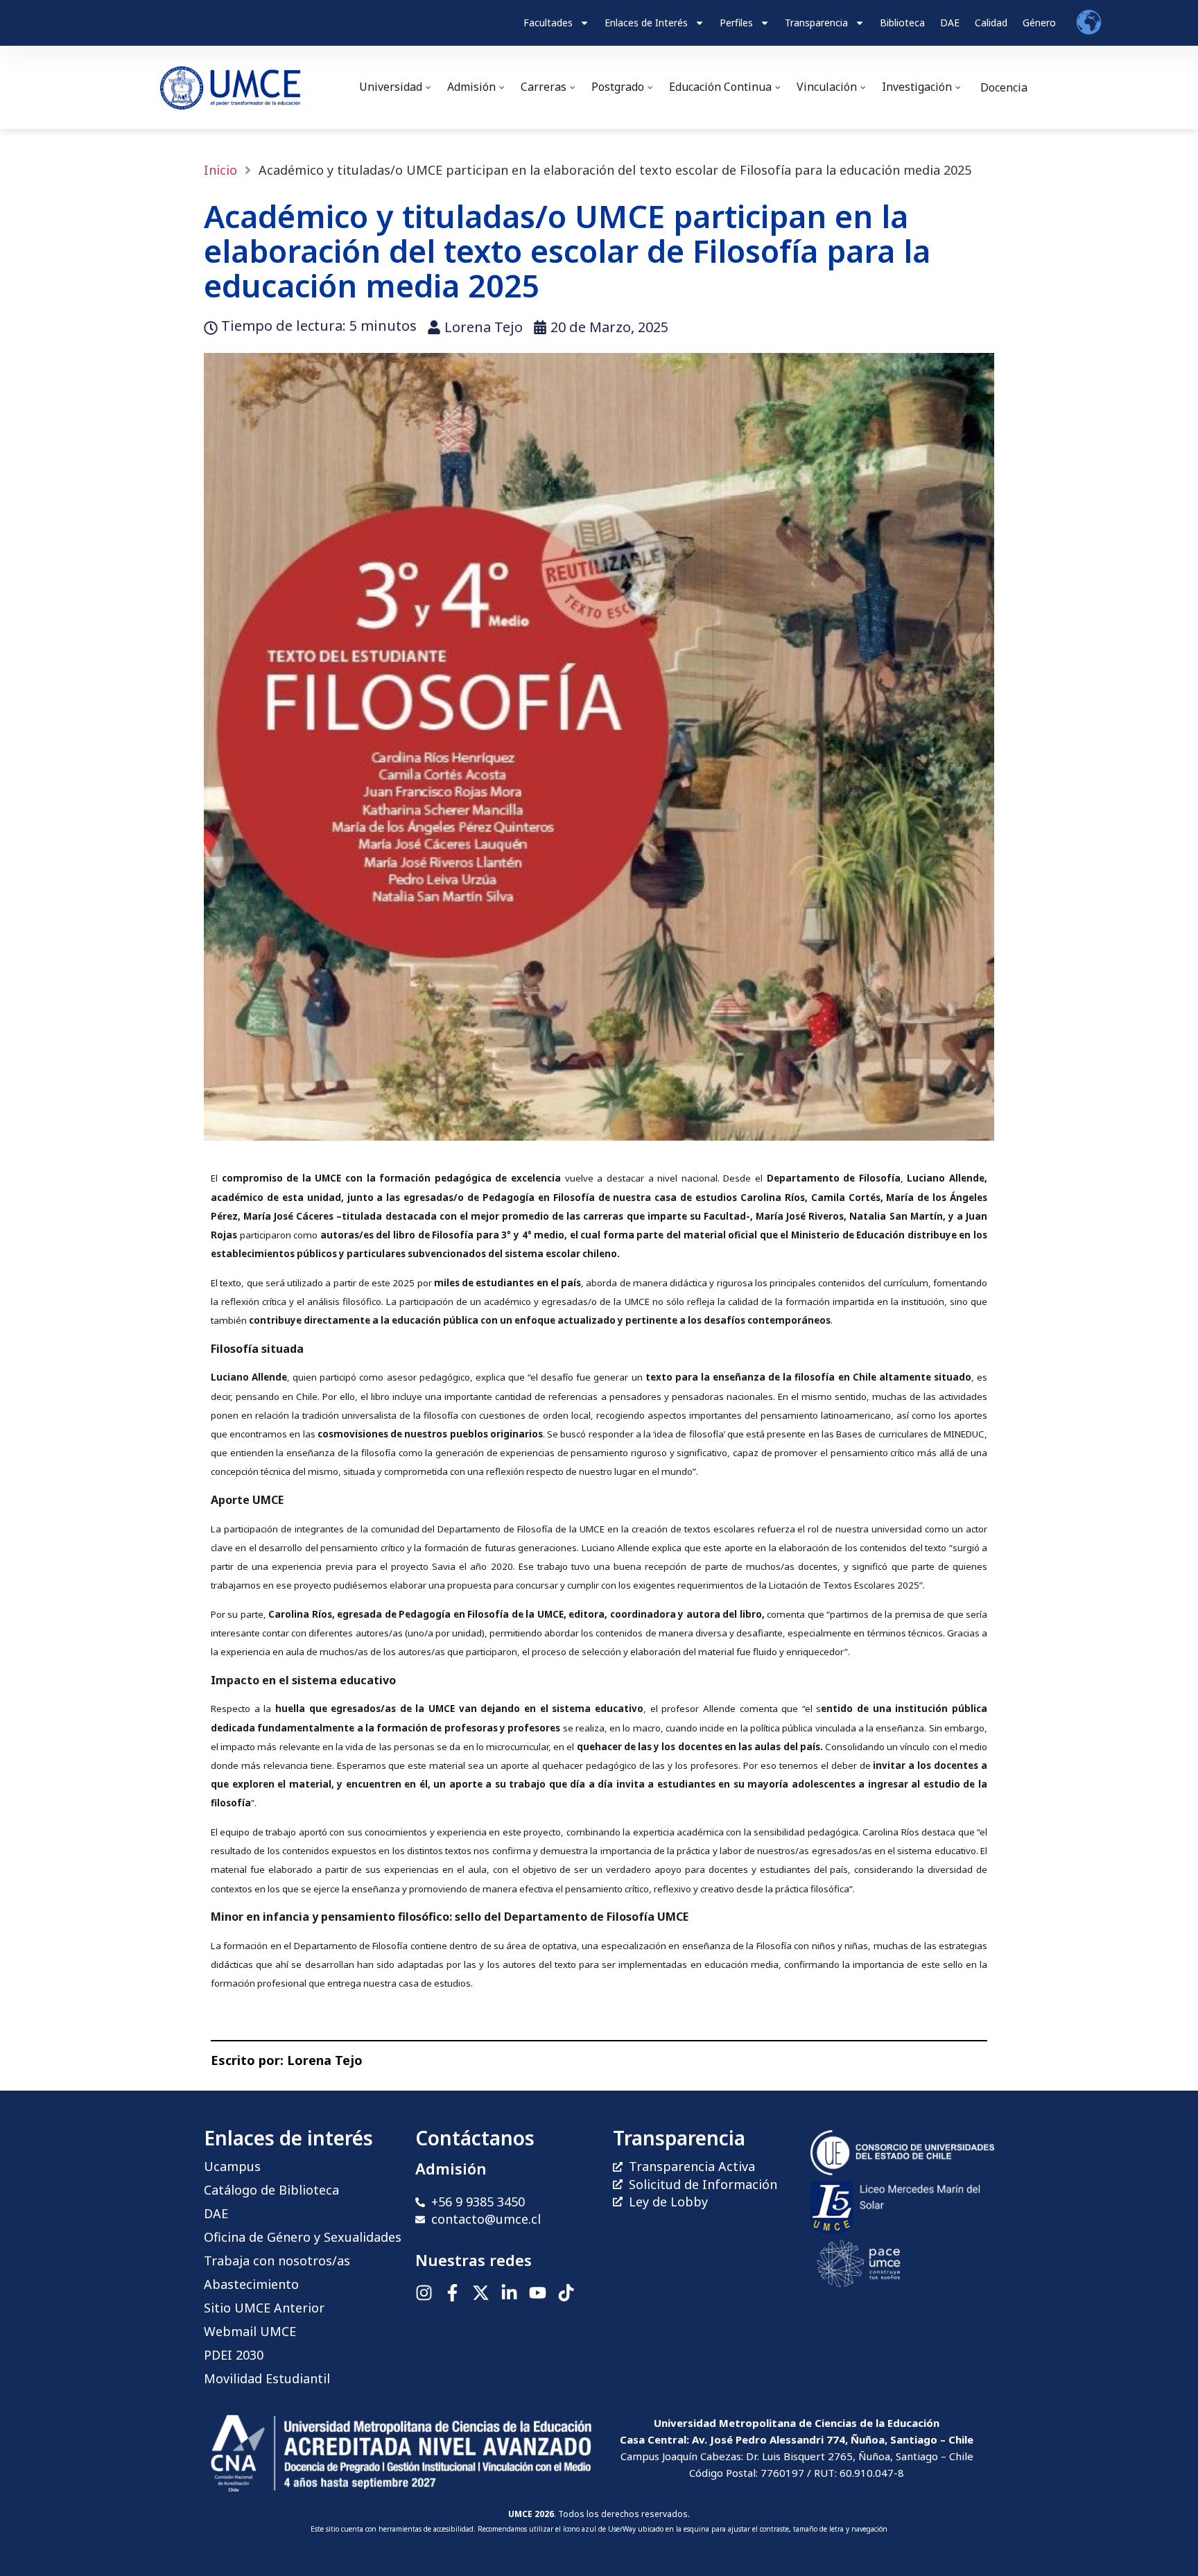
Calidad (991, 23)
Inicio (220, 170)
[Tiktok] (566, 2293)
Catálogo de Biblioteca (271, 2190)
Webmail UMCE (250, 2331)
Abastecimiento (251, 2284)
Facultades (548, 23)
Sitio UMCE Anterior (264, 2308)
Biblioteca (902, 23)
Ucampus (232, 2166)
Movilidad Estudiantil (267, 2378)
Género (1039, 23)
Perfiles (736, 23)
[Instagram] (424, 2293)
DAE (950, 23)
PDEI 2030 (234, 2355)
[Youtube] (538, 2293)
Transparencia (816, 23)
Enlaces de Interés (646, 23)
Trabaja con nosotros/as (277, 2261)
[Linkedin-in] (509, 2293)
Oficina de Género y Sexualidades (303, 2237)
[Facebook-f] (452, 2293)
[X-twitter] (481, 2293)
